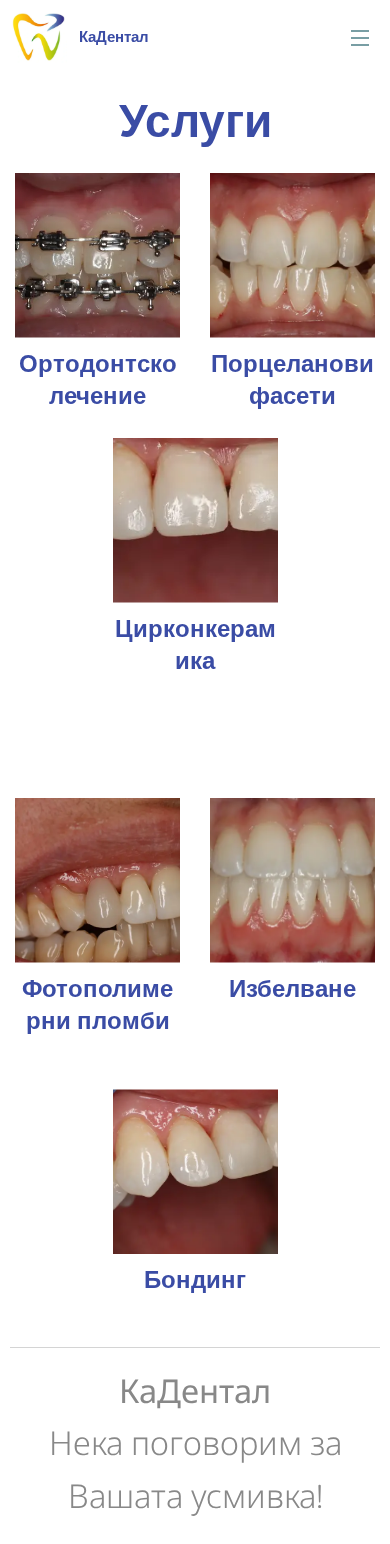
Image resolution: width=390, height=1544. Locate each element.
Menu (360, 37)
